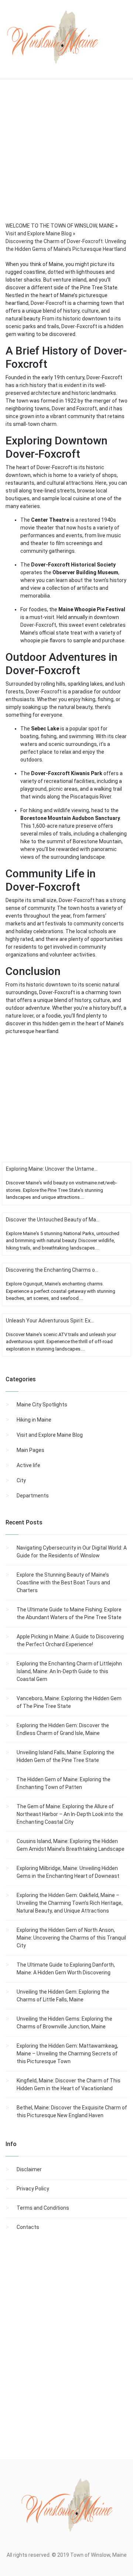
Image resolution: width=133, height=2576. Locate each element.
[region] (66, 161)
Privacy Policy (33, 2189)
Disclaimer (29, 2169)
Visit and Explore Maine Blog (50, 1435)
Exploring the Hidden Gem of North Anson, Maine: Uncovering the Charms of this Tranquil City (71, 1938)
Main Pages (30, 1450)
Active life (28, 1465)
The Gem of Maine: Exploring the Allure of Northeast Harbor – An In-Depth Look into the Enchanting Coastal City (70, 1814)
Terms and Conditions (43, 2208)
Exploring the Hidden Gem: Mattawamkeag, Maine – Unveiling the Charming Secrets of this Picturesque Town (67, 2054)
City (21, 1480)
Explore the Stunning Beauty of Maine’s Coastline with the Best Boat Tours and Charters (63, 1583)
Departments (33, 1496)
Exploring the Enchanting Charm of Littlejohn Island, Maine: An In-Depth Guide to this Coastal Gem (69, 1671)
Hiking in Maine (34, 1420)
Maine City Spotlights (42, 1405)
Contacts (28, 2227)
